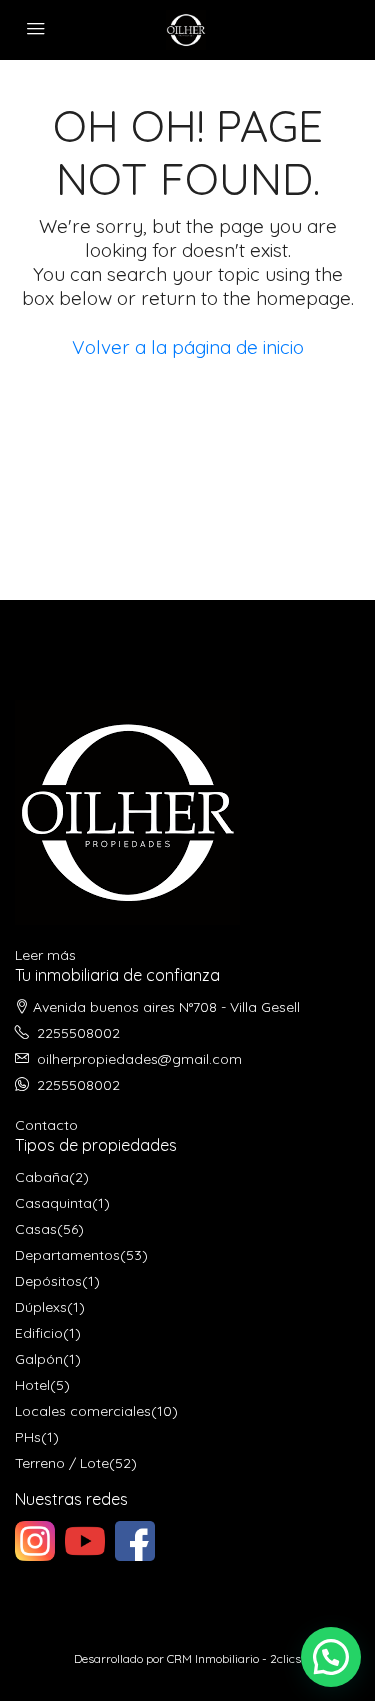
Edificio (39, 1333)
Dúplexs (41, 1307)
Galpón (39, 1359)
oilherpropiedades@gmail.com (139, 1059)
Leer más (45, 955)
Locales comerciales (83, 1411)
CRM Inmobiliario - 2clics (234, 1658)
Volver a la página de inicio (188, 347)
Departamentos (67, 1255)
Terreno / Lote (62, 1463)
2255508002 (78, 1033)
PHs (28, 1437)
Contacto (46, 1125)
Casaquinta (53, 1203)
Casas (36, 1229)
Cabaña (42, 1177)
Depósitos (48, 1281)
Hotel (32, 1385)
